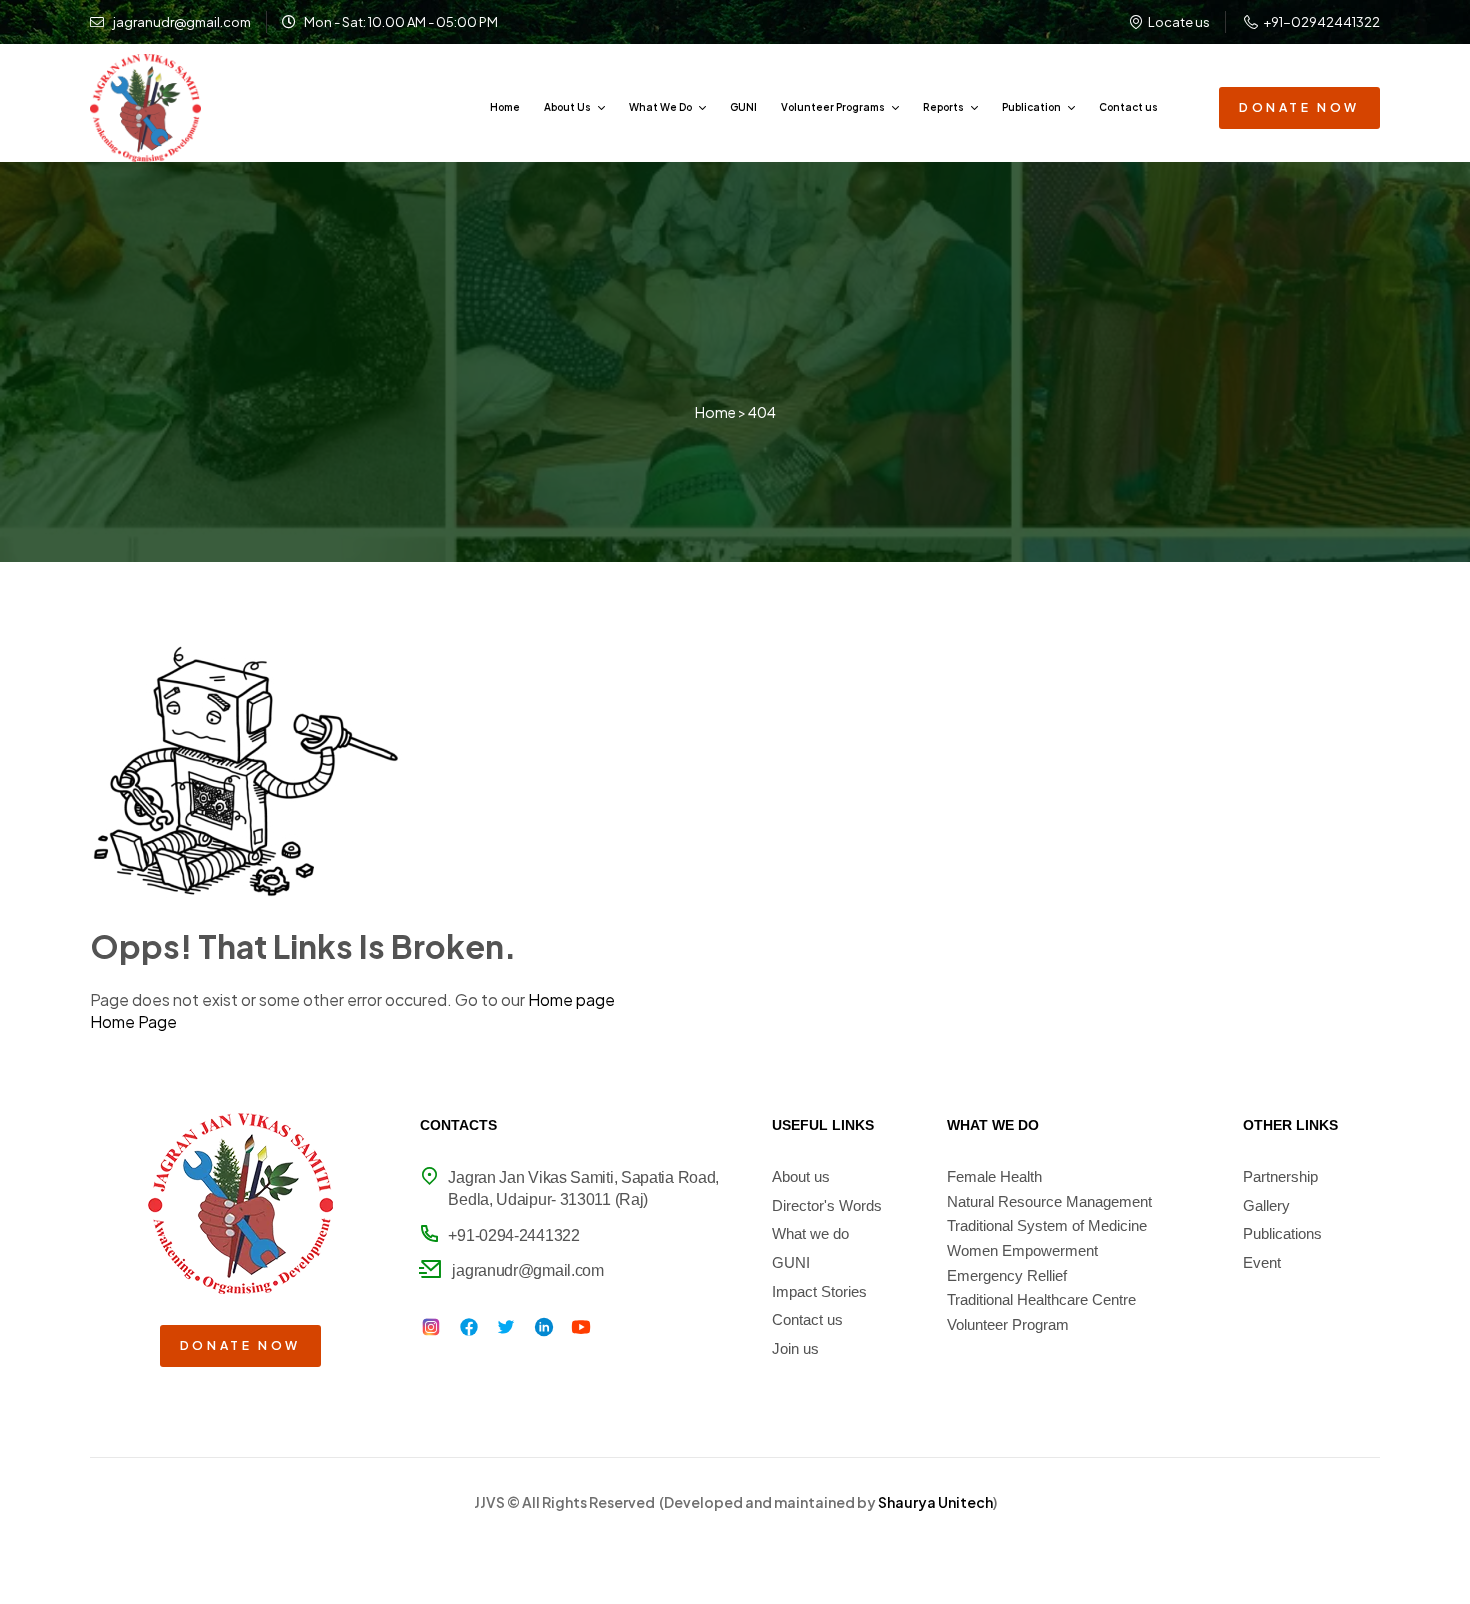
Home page (571, 999)
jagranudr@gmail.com (527, 1270)
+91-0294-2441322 (513, 1235)
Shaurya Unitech (935, 1502)
